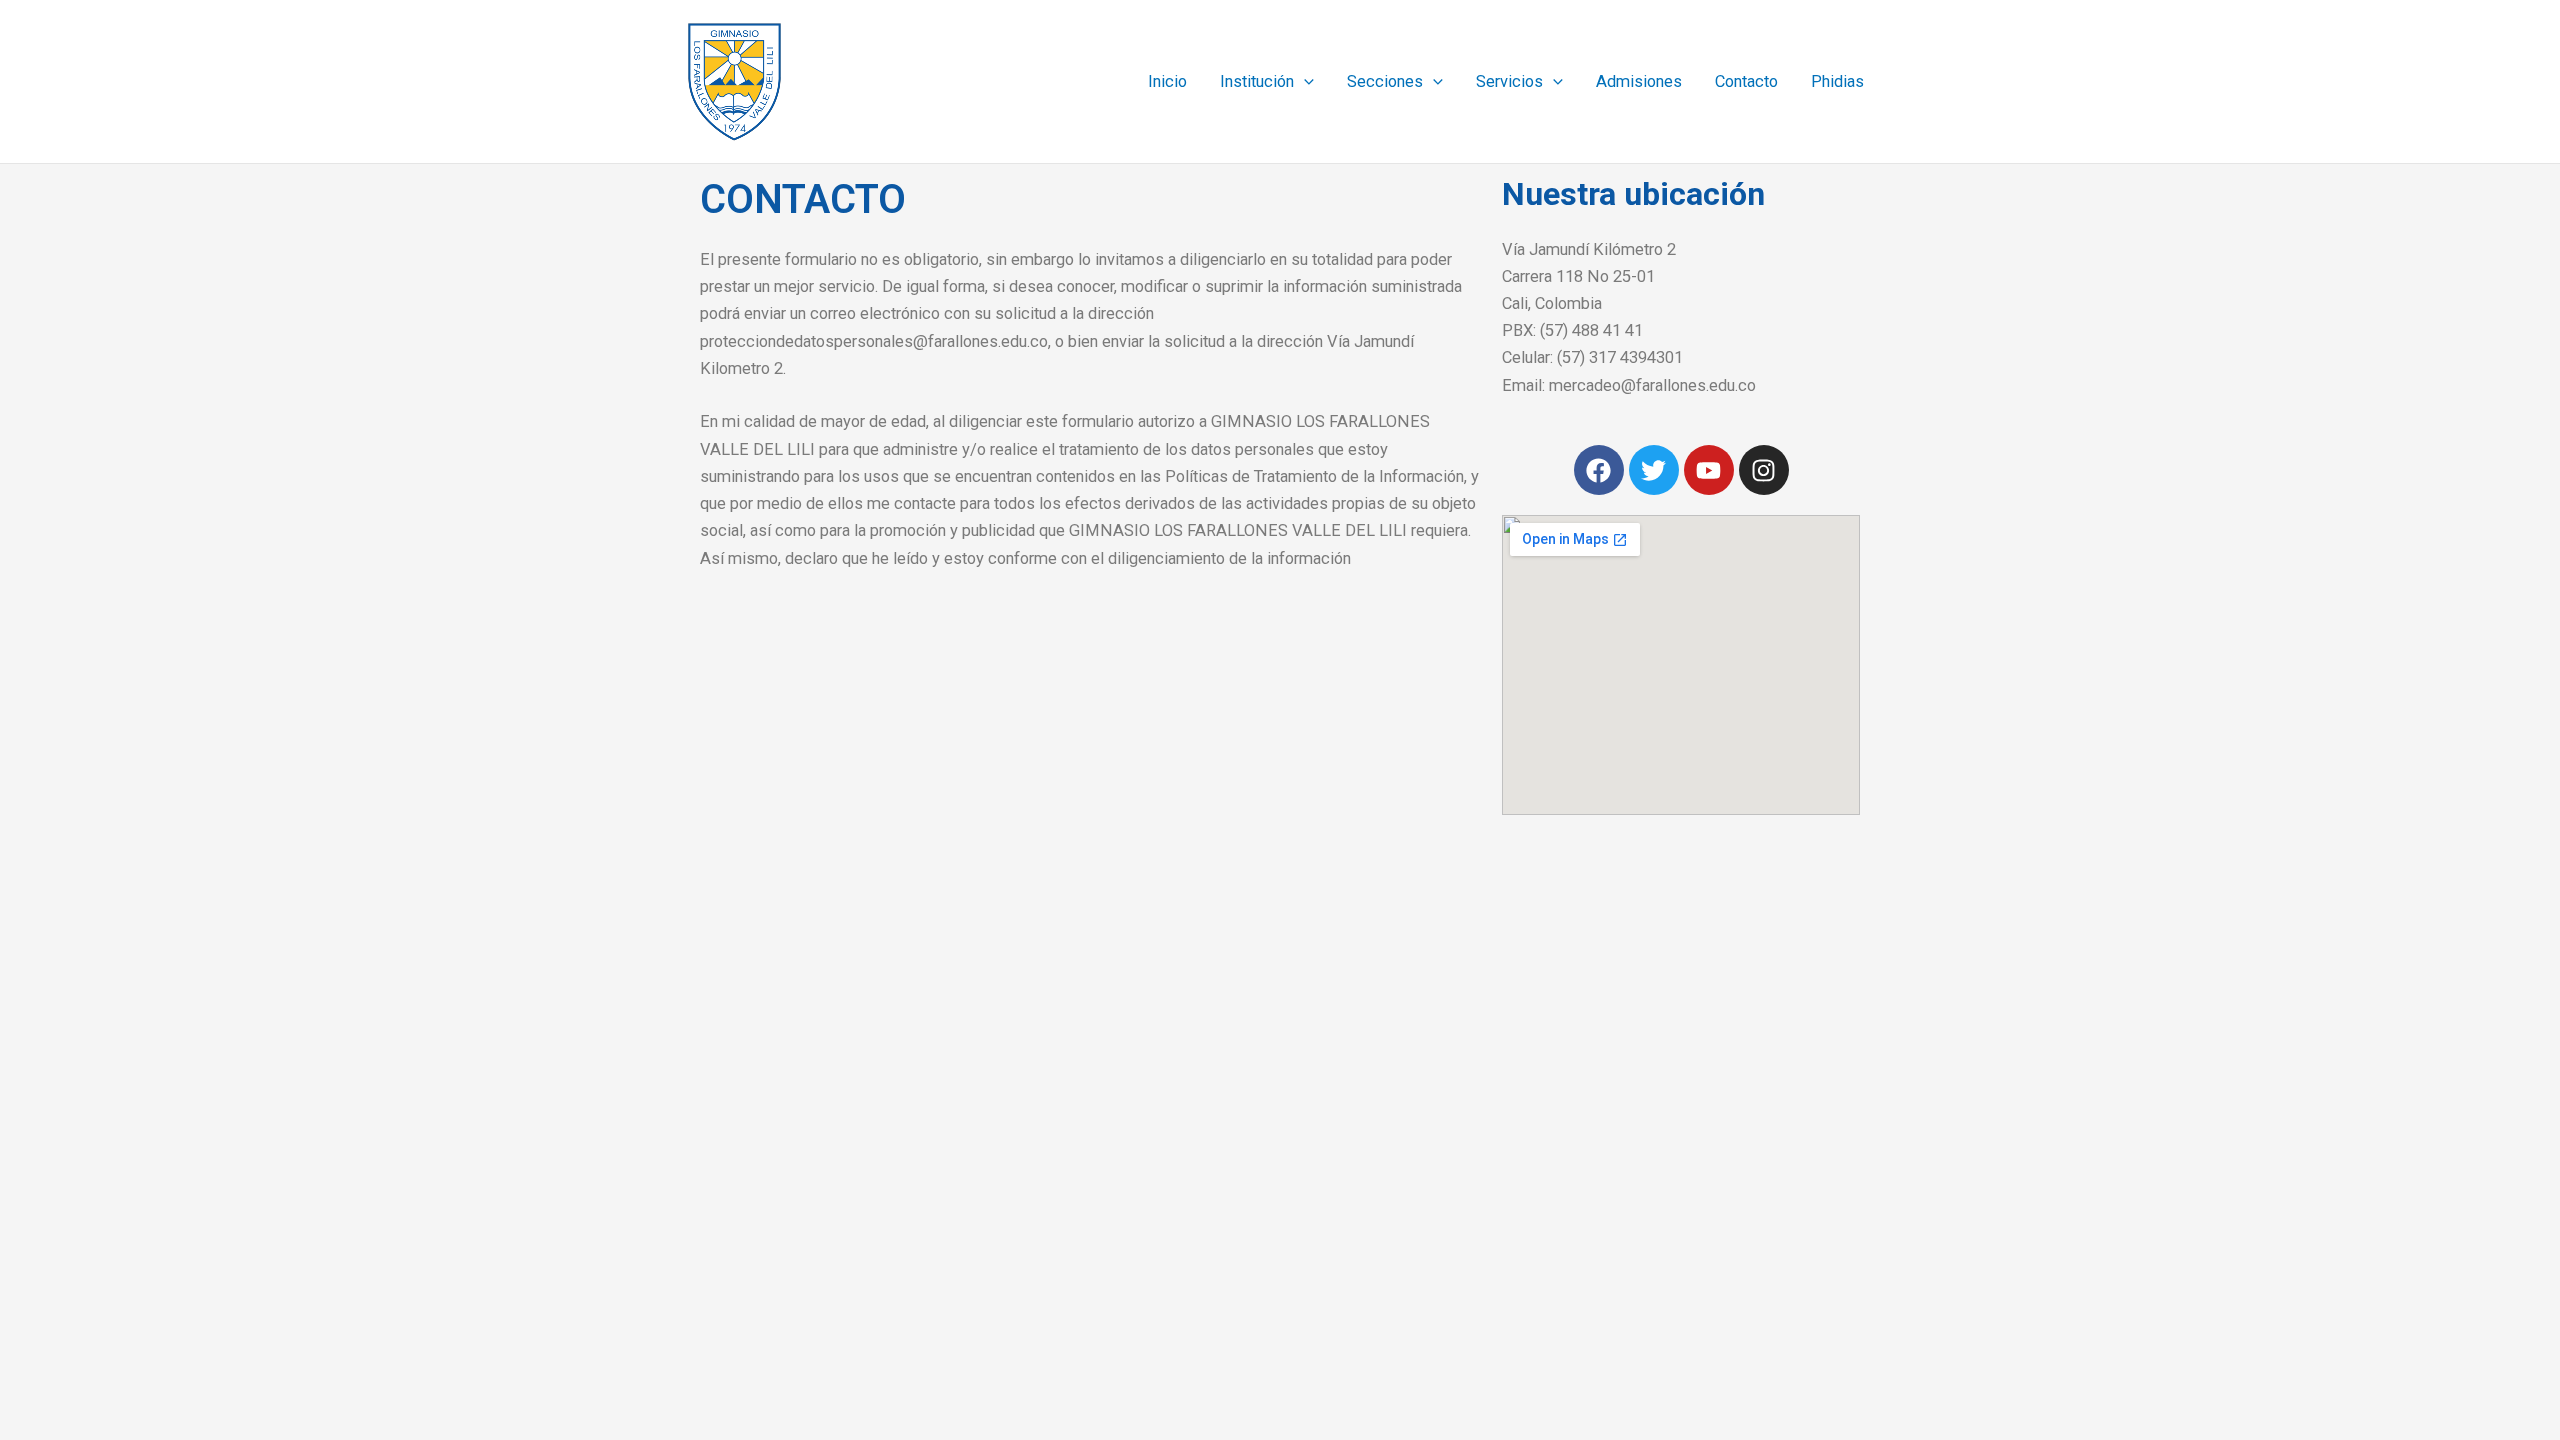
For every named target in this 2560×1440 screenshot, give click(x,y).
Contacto (1746, 81)
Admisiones (1639, 81)
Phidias (1837, 81)
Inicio (1167, 81)
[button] (1304, 82)
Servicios (1509, 81)
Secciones (1385, 81)
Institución (1257, 81)
